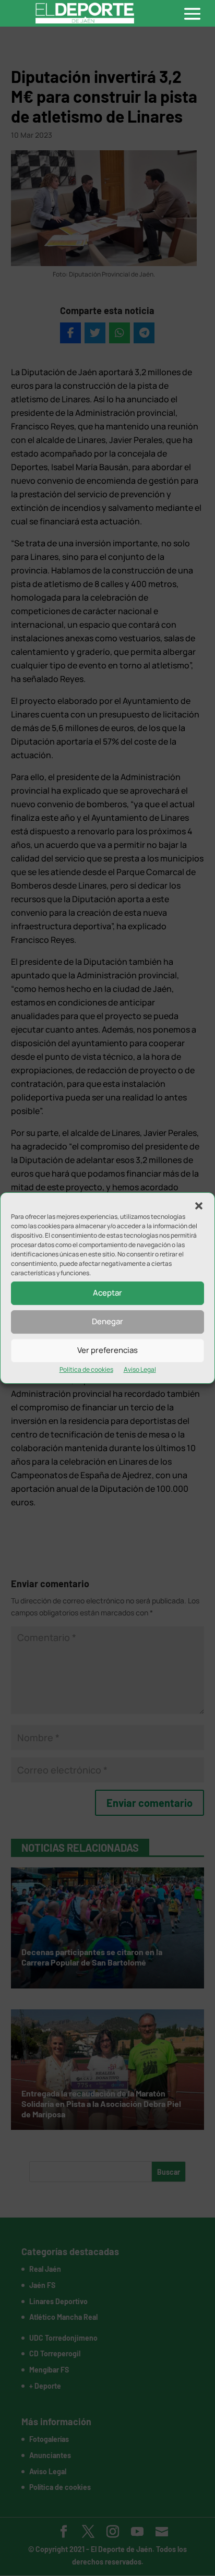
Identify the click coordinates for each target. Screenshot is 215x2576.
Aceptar (107, 1293)
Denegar (107, 1321)
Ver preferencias (107, 1350)
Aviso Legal (140, 1369)
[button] (199, 1206)
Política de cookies (86, 1369)
